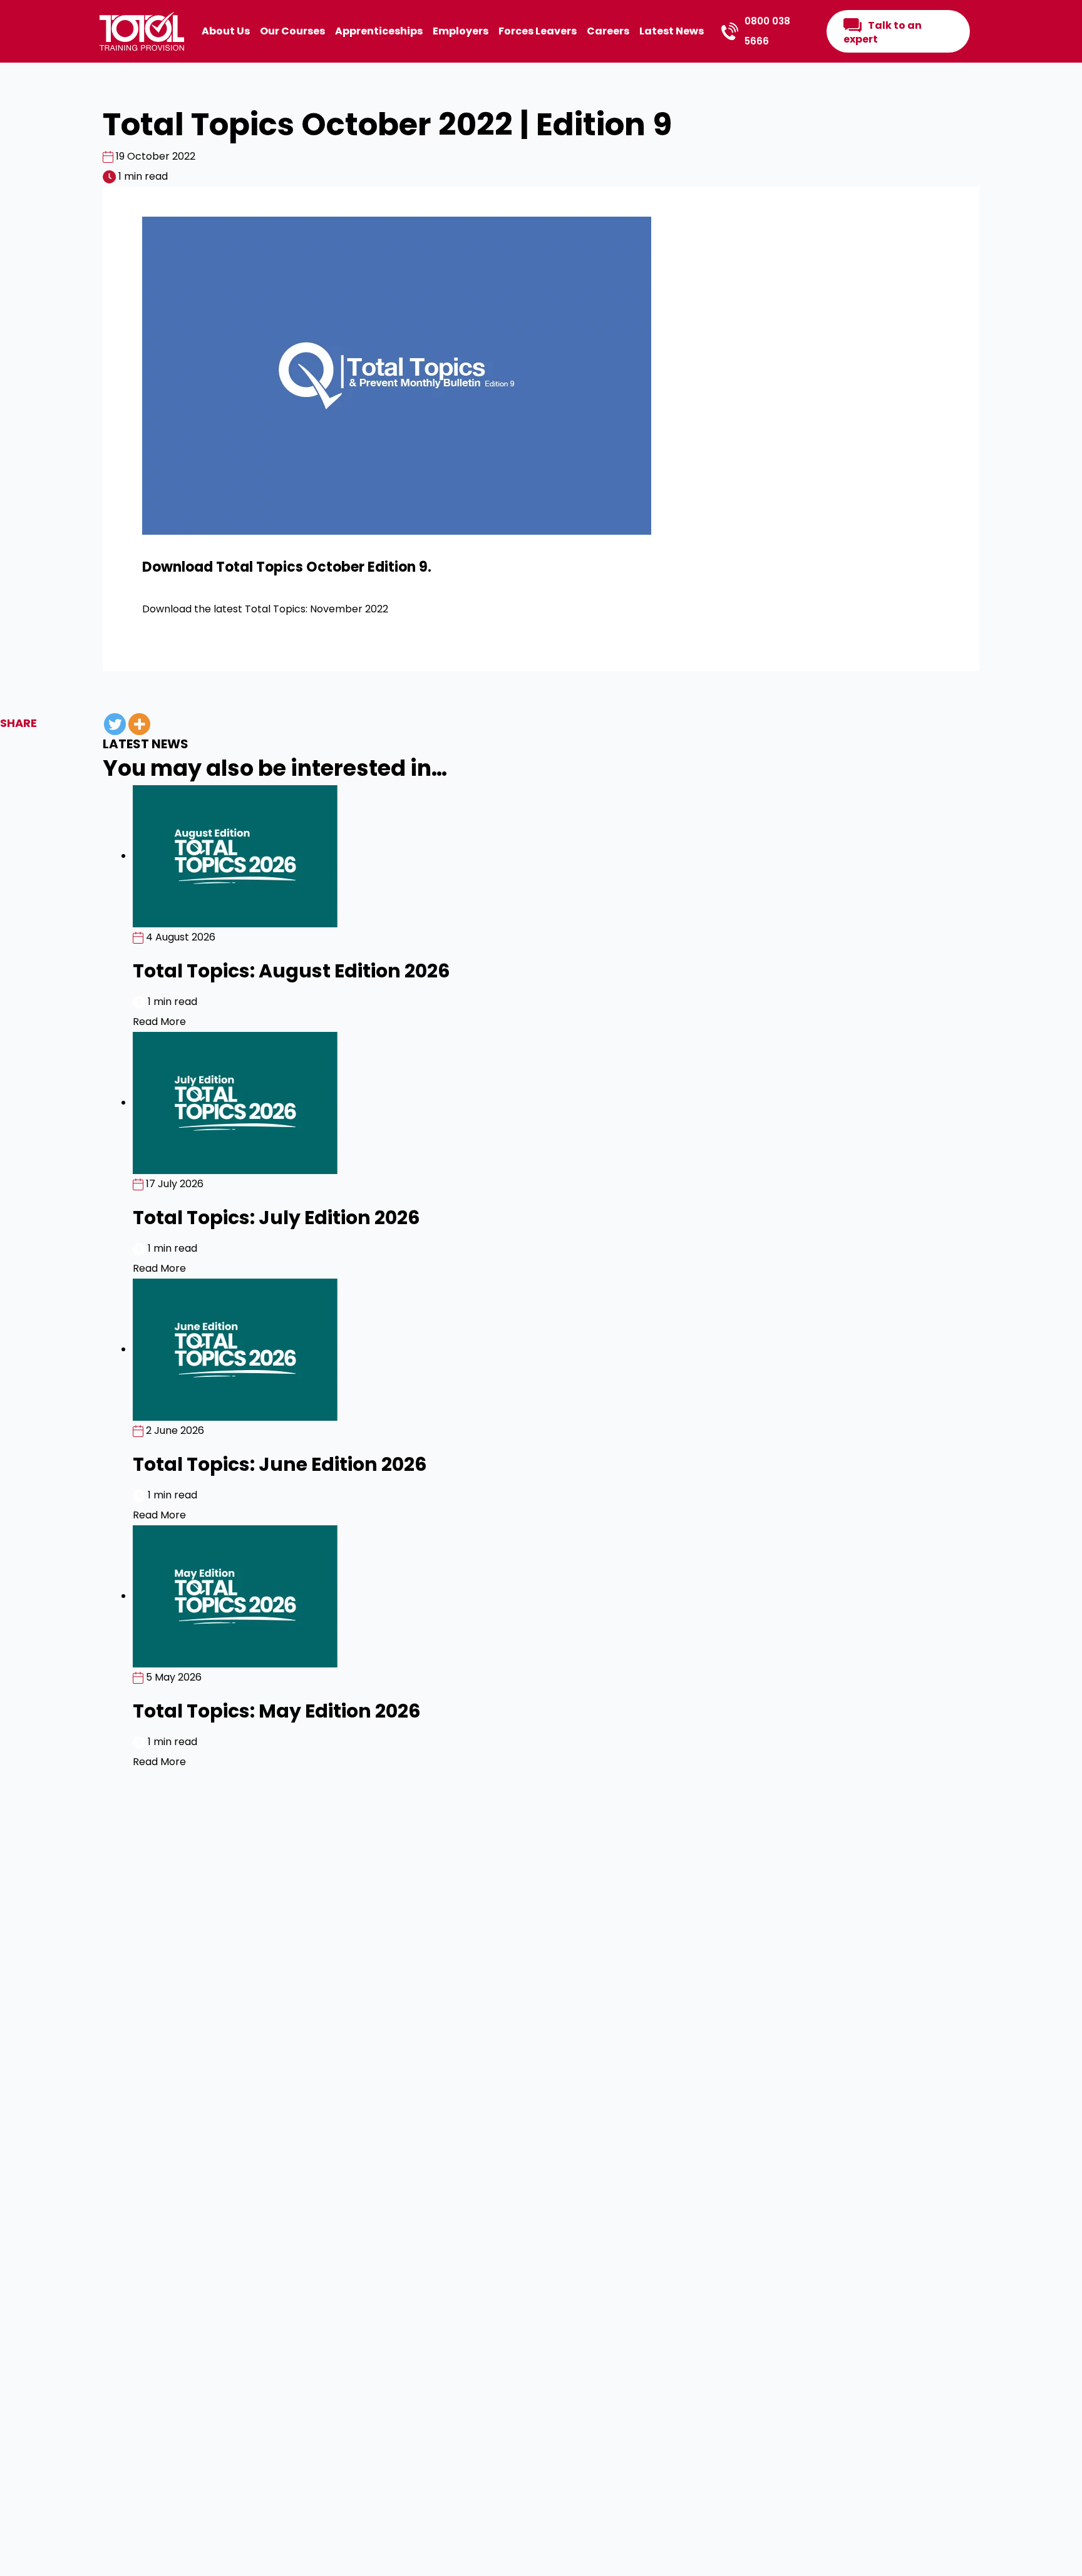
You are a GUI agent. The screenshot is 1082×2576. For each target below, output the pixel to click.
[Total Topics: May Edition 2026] (235, 1596)
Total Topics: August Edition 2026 (291, 971)
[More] (139, 724)
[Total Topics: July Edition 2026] (235, 1102)
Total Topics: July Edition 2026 (276, 1218)
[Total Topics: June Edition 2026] (235, 1349)
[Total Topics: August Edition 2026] (235, 856)
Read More (159, 1022)
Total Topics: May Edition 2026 (277, 1711)
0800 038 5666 (767, 31)
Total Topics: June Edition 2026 (280, 1464)
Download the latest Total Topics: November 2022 (265, 609)
